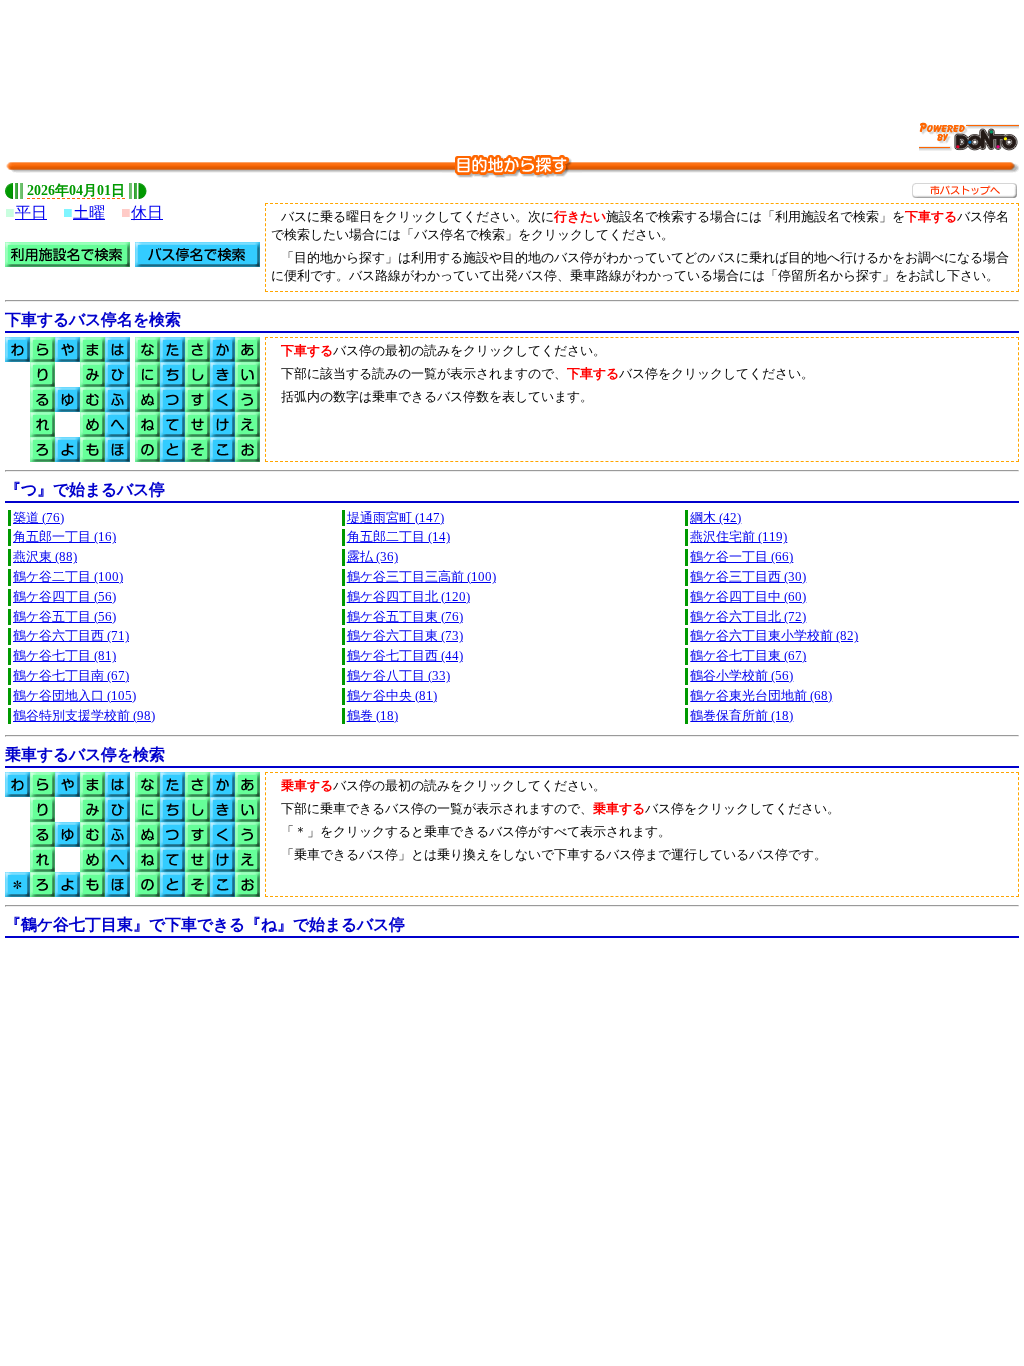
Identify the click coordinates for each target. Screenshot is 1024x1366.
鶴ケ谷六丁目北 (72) (748, 617)
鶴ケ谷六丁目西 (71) (71, 636)
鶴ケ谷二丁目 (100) (68, 577)
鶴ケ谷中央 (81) (392, 696)
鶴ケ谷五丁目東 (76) (405, 617)
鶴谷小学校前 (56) (741, 676)
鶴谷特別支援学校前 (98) (84, 716)
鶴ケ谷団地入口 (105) (74, 696)
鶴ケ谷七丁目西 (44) (405, 656)
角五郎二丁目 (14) (398, 537)
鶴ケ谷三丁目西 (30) (748, 577)
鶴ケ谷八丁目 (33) (398, 676)
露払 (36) (372, 557)
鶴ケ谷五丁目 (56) (64, 617)
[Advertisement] (512, 50)
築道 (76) (38, 518)
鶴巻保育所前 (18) (741, 716)
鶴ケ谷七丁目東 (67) (748, 656)
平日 (31, 212)
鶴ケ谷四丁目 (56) (64, 597)
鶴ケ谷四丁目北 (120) (408, 597)
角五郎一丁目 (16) (64, 537)
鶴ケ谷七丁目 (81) (64, 656)
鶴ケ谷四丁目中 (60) (748, 597)
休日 (147, 212)
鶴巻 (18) (372, 716)
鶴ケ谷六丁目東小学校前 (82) (774, 636)
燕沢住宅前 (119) (738, 537)
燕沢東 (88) (45, 557)
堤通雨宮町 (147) (395, 518)
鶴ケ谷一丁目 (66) (741, 557)
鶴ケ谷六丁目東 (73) (405, 636)
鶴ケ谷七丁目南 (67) (71, 676)
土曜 (89, 212)
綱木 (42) (715, 518)
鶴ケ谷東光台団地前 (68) (761, 696)
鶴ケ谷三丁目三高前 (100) (421, 577)
